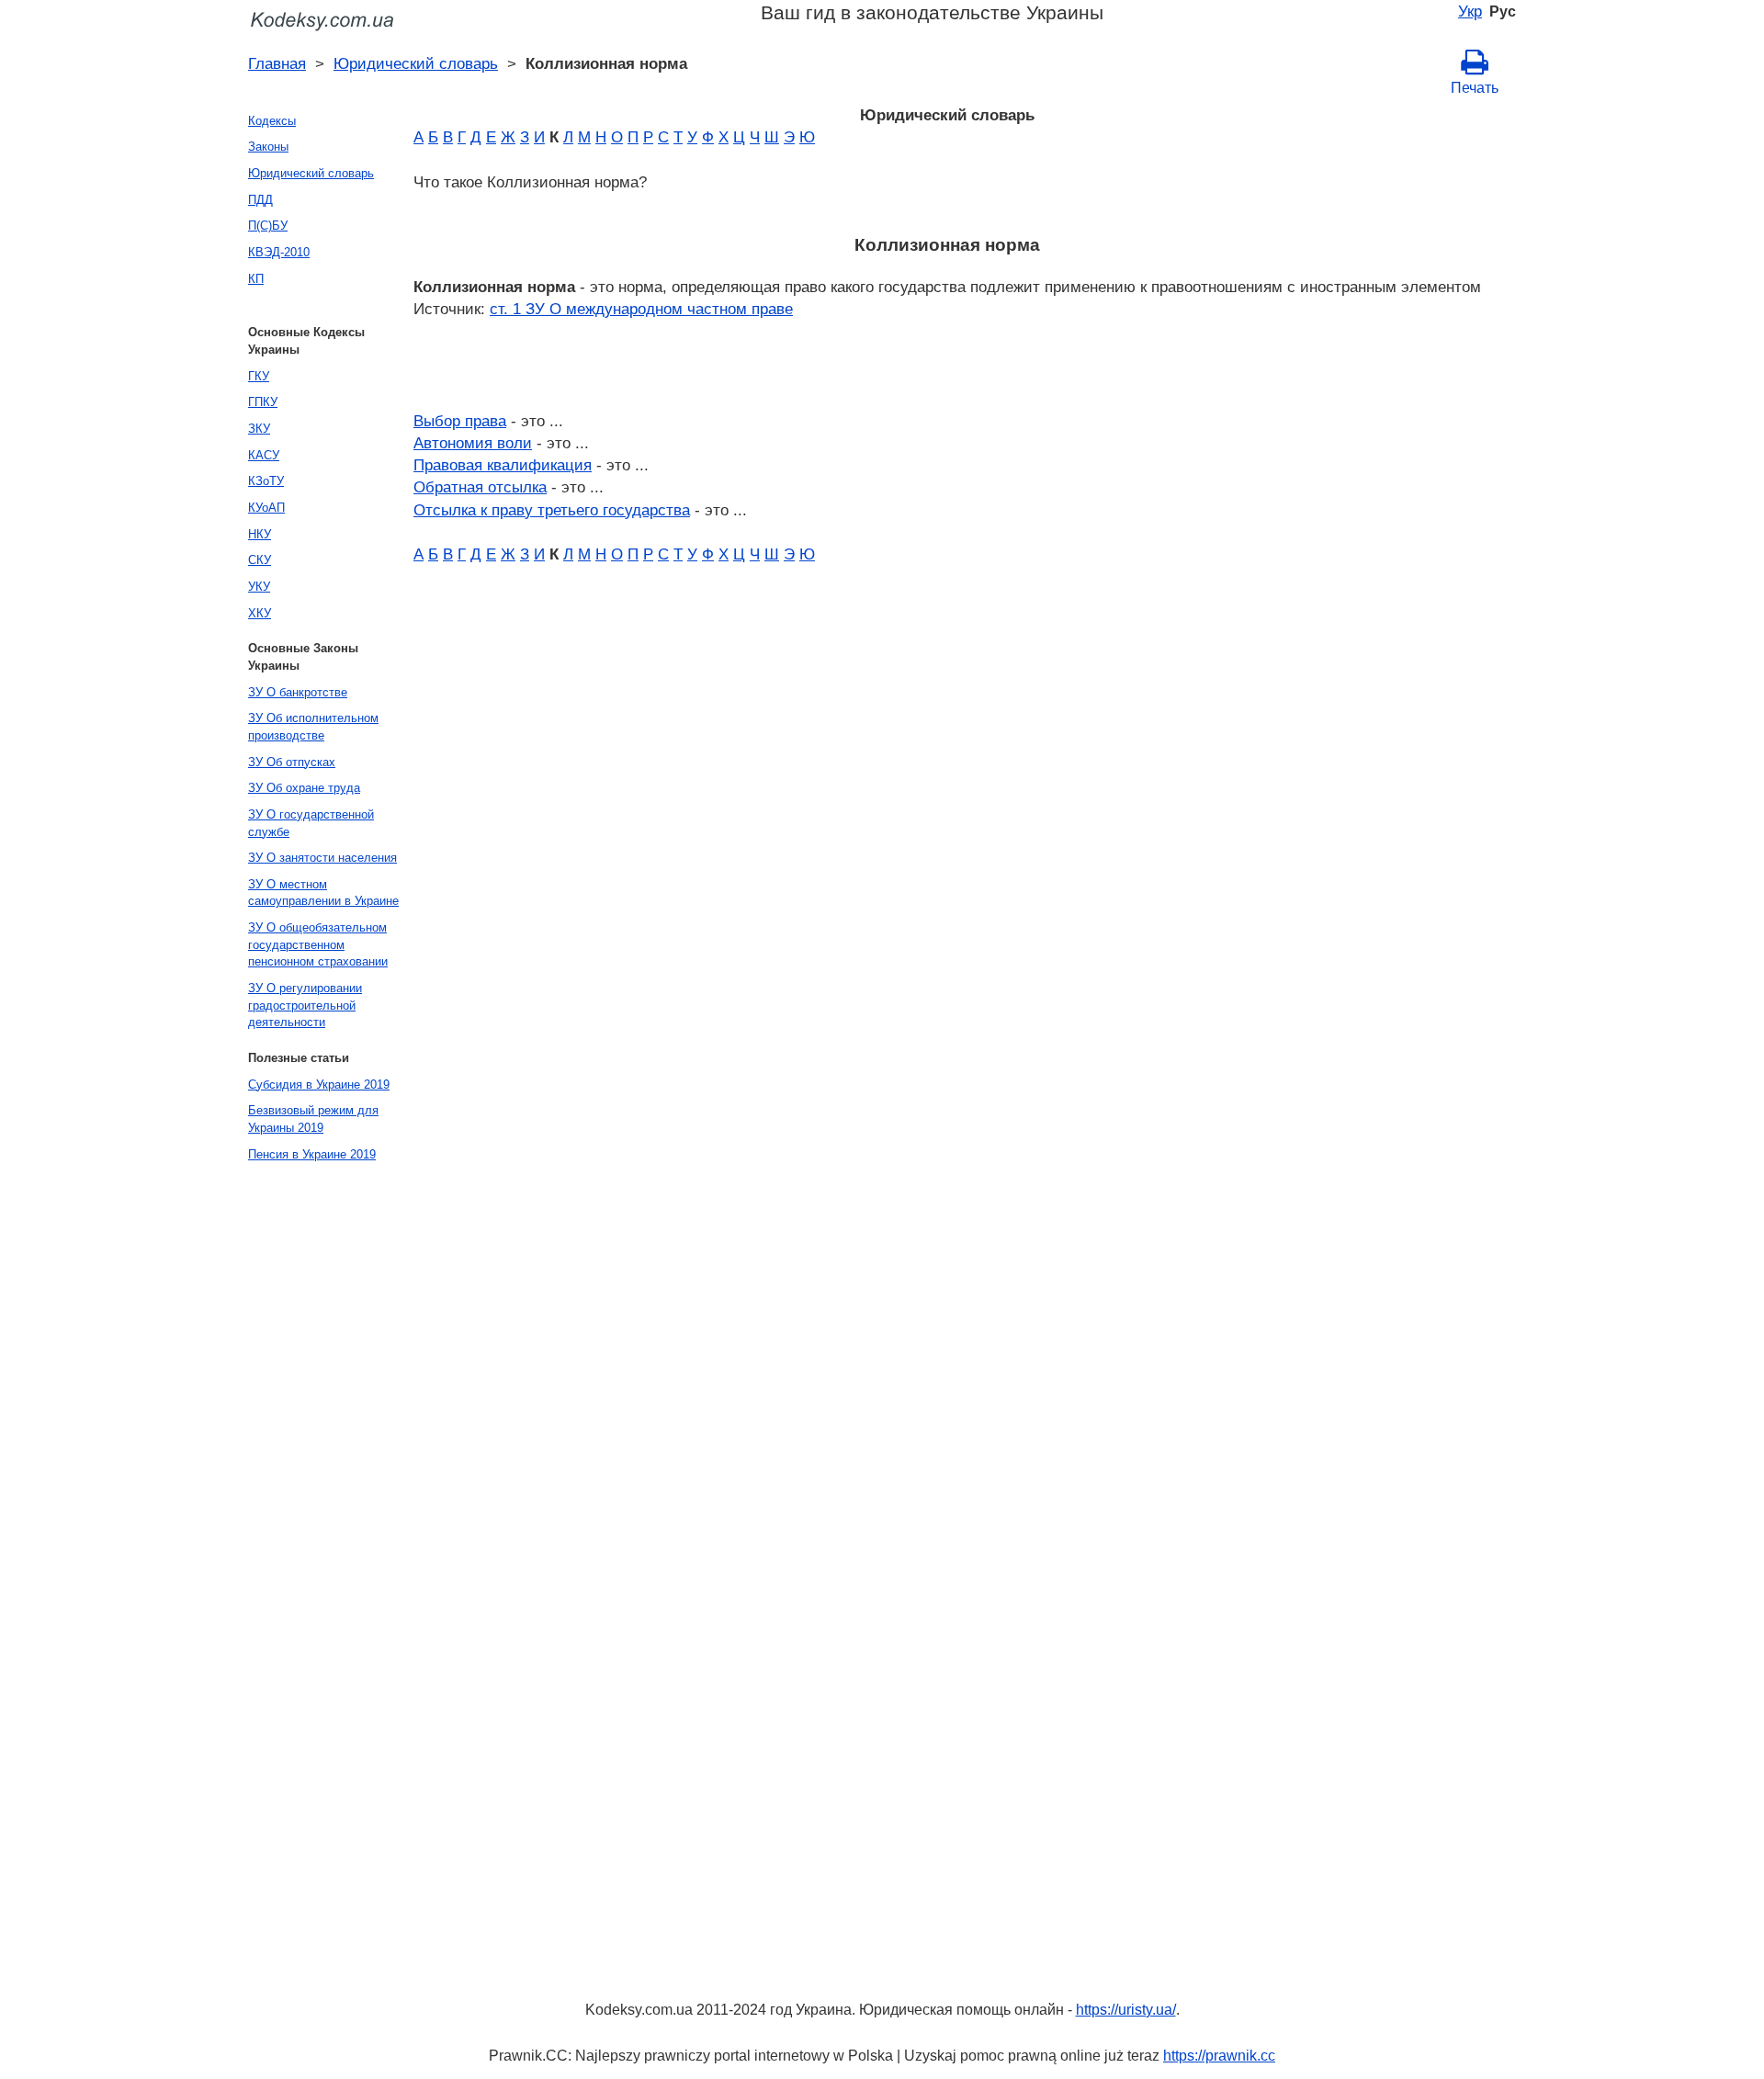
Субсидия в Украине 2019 (319, 1085)
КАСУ (264, 455)
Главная (277, 63)
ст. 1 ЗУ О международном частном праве (641, 309)
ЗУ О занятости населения (322, 858)
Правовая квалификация (503, 465)
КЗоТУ (266, 481)
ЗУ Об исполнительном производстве (313, 727)
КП (256, 279)
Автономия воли (473, 443)
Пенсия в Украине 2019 (312, 1154)
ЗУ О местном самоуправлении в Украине (323, 893)
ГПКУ (263, 402)
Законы (268, 147)
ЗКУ (259, 429)
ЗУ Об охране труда (304, 788)
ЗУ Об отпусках (292, 762)
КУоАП (266, 508)
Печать (1475, 88)
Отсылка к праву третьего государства (552, 510)
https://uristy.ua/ (1126, 2010)
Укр (1470, 11)
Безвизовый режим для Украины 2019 (313, 1119)
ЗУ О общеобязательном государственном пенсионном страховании (318, 944)
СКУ (260, 560)
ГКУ (259, 376)
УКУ (259, 587)
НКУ (260, 534)
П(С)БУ (268, 226)
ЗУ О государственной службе (311, 823)
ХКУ (260, 613)
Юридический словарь (416, 63)
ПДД (260, 200)
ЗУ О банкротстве (298, 692)
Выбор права (460, 421)
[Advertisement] (312, 1448)
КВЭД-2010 (279, 252)
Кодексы (272, 121)
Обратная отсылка (480, 487)
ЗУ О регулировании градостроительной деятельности (305, 1005)
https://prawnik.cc (1219, 2056)
